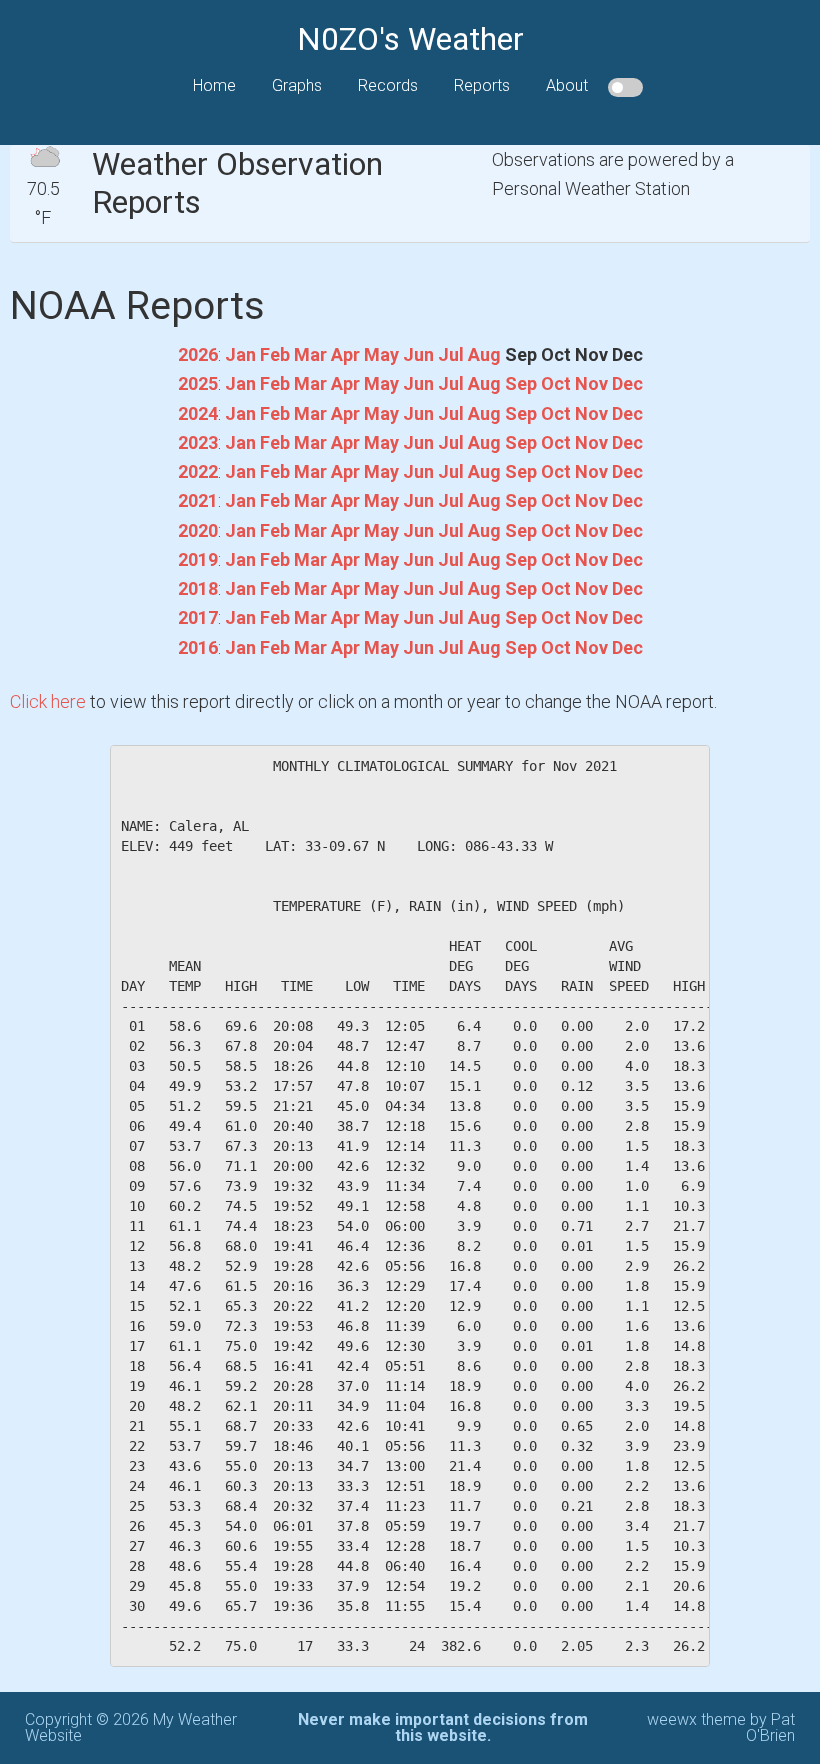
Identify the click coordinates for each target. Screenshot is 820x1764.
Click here (48, 701)
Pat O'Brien (770, 1727)
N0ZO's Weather (410, 39)
